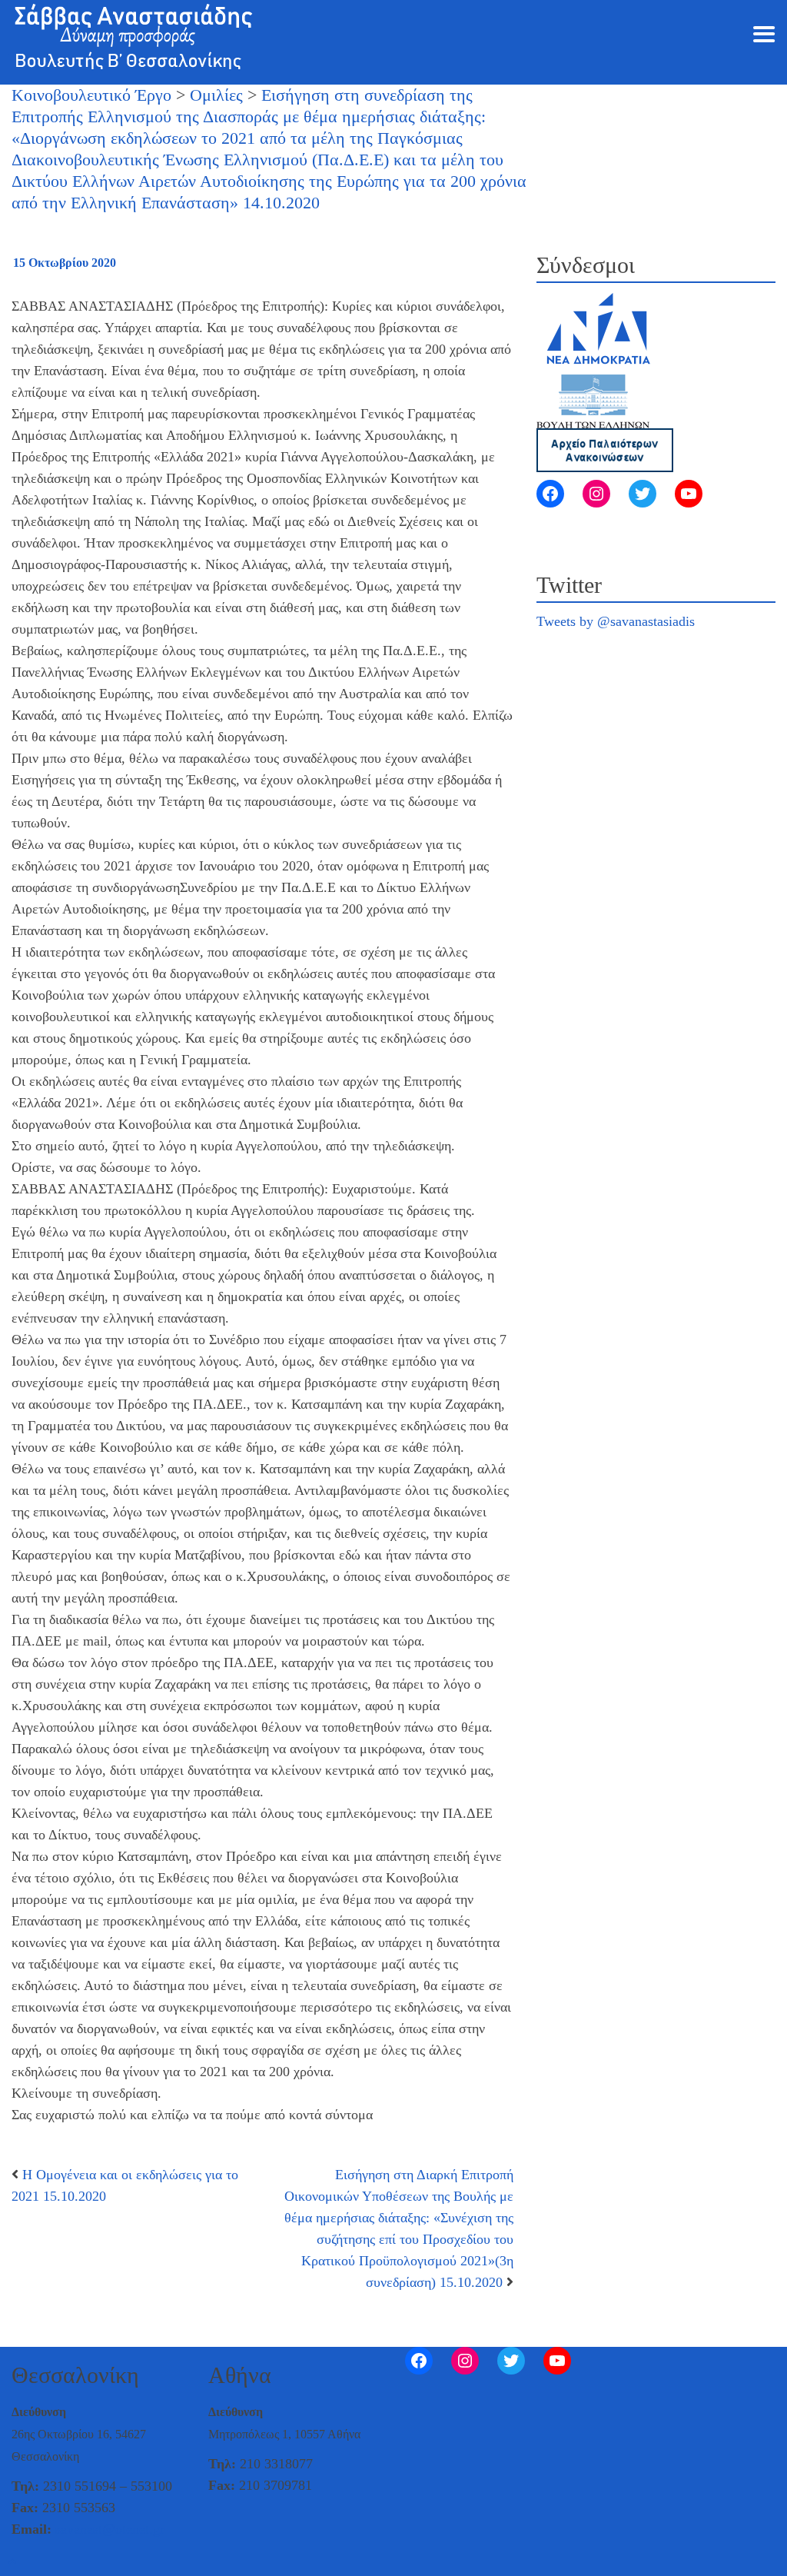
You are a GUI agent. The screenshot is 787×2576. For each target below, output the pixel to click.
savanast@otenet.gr (110, 2529)
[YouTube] (689, 494)
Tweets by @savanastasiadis (616, 621)
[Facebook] (550, 494)
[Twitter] (643, 494)
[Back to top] (12, 2562)
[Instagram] (596, 494)
